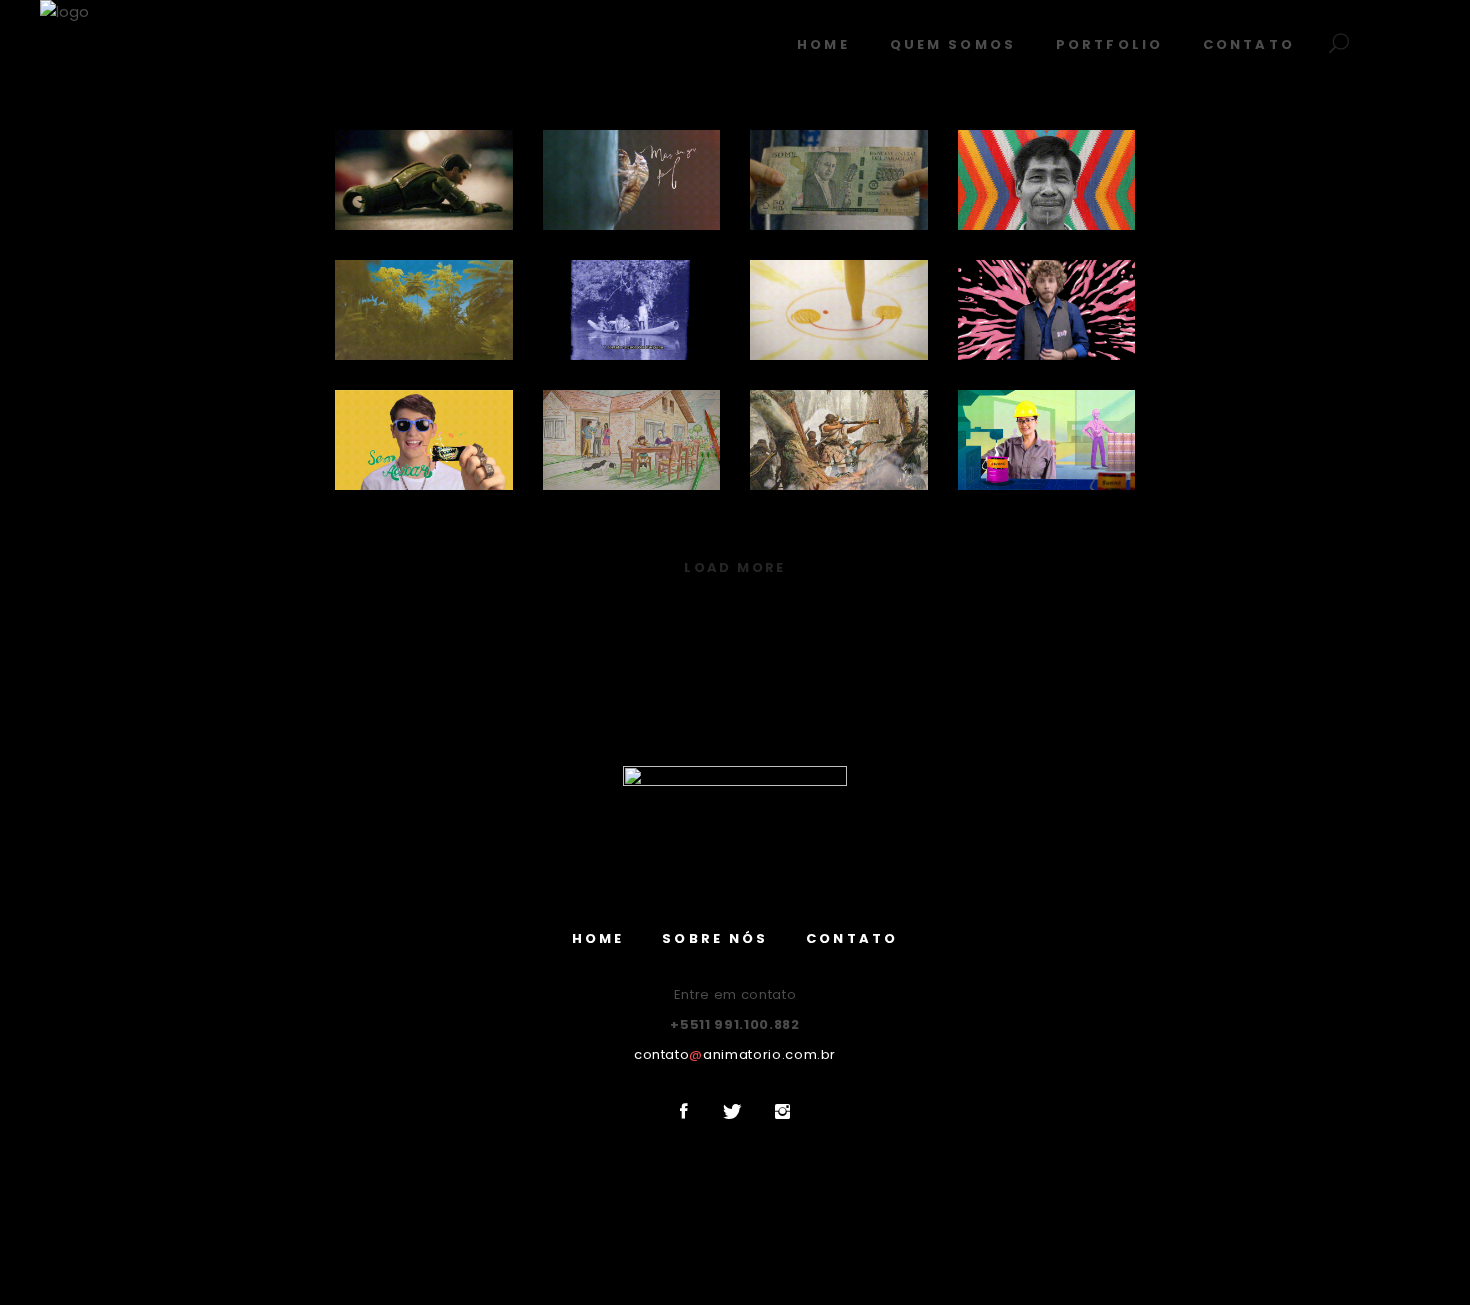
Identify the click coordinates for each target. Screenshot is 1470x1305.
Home (598, 938)
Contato (852, 938)
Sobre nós (715, 938)
